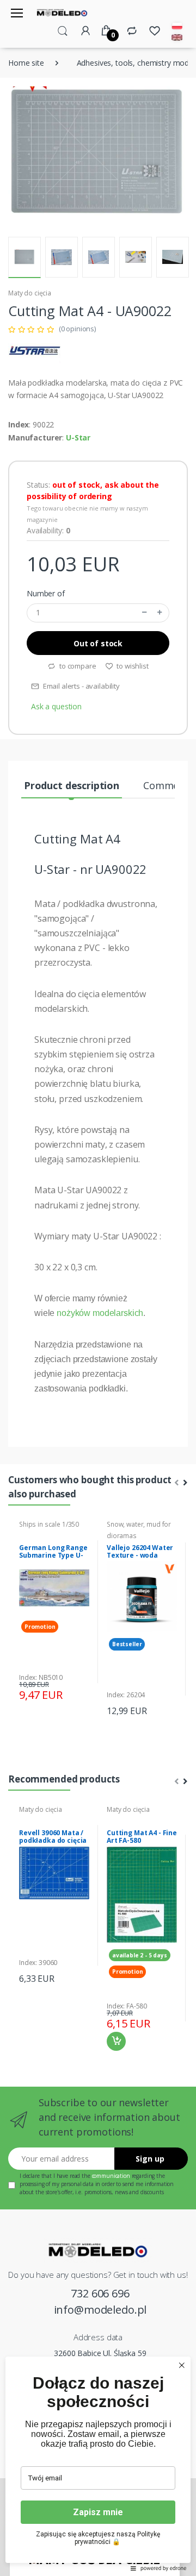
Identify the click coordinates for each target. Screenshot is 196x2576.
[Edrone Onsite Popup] (98, 1288)
